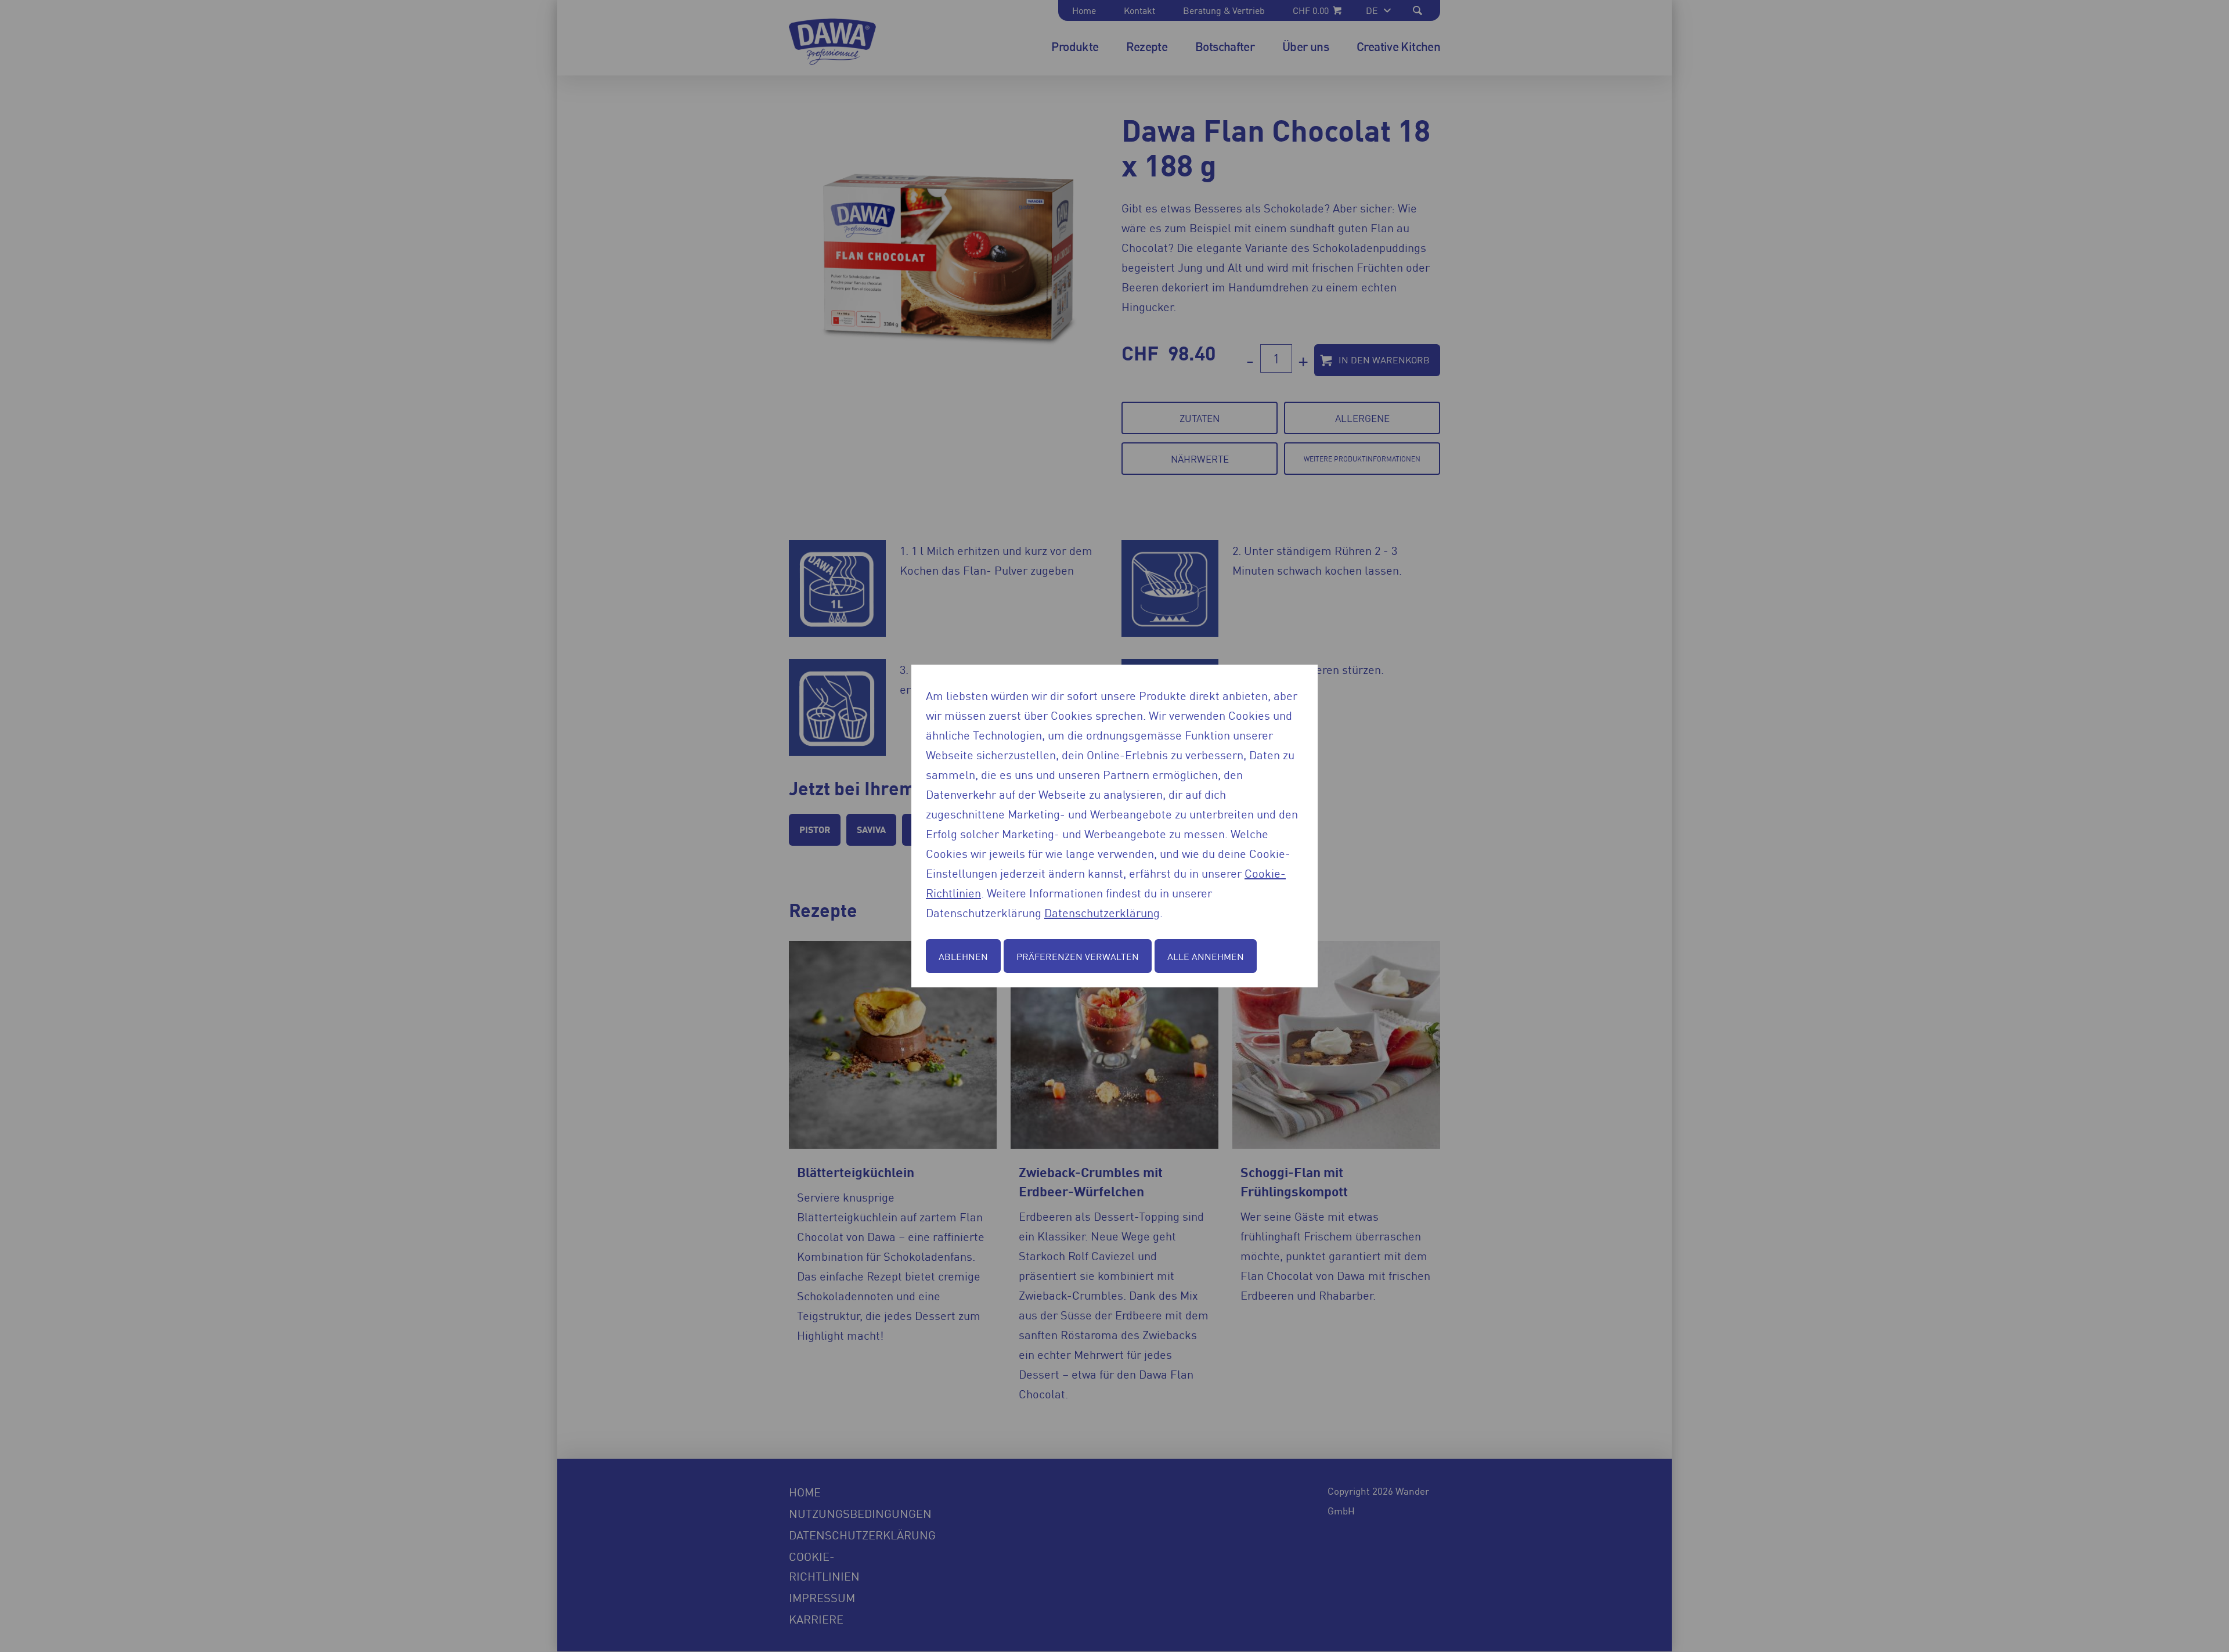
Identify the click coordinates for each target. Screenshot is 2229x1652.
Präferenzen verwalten (1078, 956)
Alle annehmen (1206, 956)
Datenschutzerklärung (1102, 912)
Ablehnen (963, 956)
